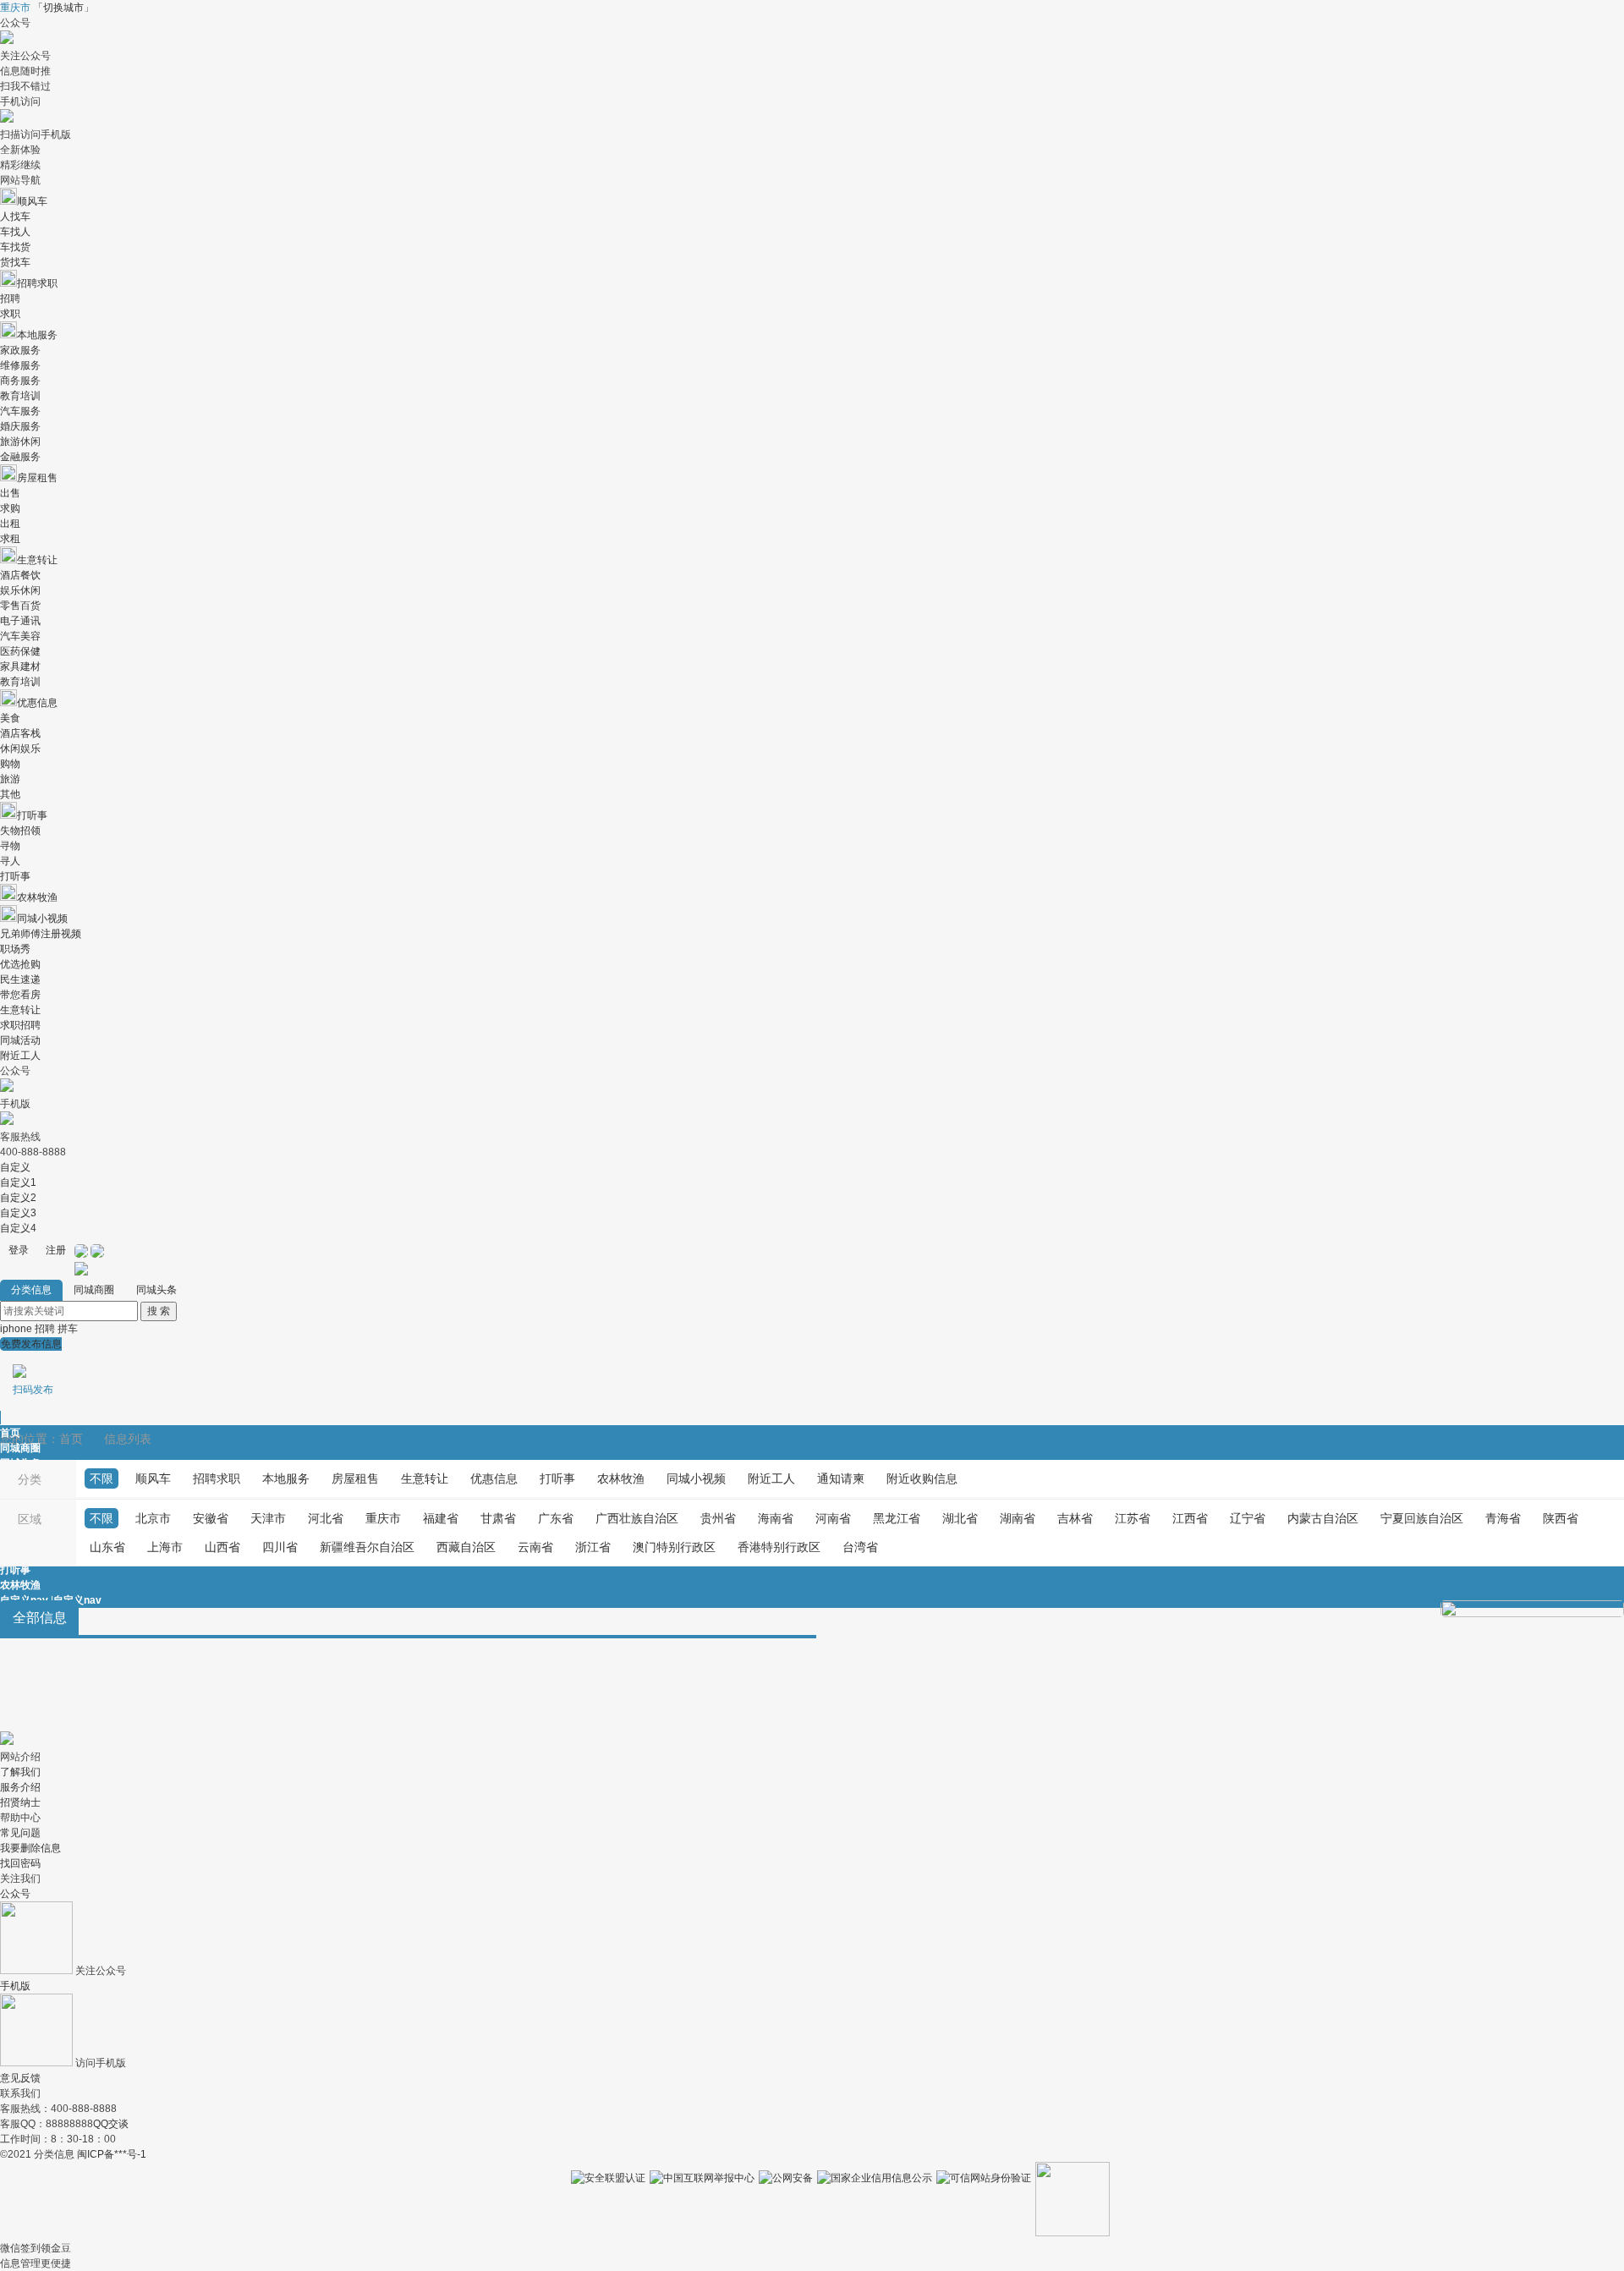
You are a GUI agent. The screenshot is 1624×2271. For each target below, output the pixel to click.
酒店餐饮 (20, 575)
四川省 (280, 1547)
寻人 (10, 861)
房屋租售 (37, 478)
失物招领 (20, 831)
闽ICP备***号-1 (112, 2154)
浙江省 (593, 1547)
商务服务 (20, 381)
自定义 (15, 1167)
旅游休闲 (20, 442)
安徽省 (211, 1518)
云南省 (535, 1547)
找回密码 (20, 1863)
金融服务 (20, 457)
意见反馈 (20, 2078)
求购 (10, 508)
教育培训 (20, 396)
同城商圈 (94, 1290)
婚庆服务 (20, 426)
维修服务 (20, 365)
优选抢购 (20, 964)
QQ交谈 (111, 2124)
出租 (10, 524)
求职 (10, 314)
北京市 (153, 1518)
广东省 (556, 1518)
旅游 (10, 779)
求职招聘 (20, 1025)
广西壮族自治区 (637, 1518)
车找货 (15, 247)
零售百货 (20, 606)
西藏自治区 (466, 1547)
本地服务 (37, 335)
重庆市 (383, 1518)
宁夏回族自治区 (1422, 1518)
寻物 (10, 846)
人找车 (15, 217)
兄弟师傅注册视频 (41, 934)
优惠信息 (37, 703)
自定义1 (18, 1182)
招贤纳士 (20, 1802)
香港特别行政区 (779, 1547)
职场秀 (15, 949)
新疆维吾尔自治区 (367, 1547)
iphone (16, 1329)
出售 (10, 493)
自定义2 (18, 1198)
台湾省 (860, 1547)
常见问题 (20, 1833)
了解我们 (20, 1772)
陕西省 (1561, 1518)
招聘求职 (37, 283)
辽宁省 (1248, 1518)
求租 (10, 539)
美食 (10, 718)
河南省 (833, 1518)
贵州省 (718, 1518)
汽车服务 (20, 411)
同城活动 (20, 1040)
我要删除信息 (30, 1848)
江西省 (1190, 1518)
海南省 (776, 1518)
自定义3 (18, 1213)
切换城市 (63, 8)
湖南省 (1018, 1518)
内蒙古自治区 (1323, 1518)
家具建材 (20, 666)
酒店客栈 (20, 733)
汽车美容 (20, 636)
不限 (101, 1478)
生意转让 (37, 560)
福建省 (441, 1518)
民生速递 (20, 979)
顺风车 (32, 201)
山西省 (222, 1547)
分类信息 (31, 1290)
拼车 (68, 1329)
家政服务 (20, 350)
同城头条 (156, 1290)
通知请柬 (841, 1478)
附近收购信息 (922, 1478)
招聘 (10, 299)
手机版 (15, 1986)
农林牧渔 (37, 897)
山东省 (107, 1547)
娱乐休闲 (20, 590)
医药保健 (20, 651)
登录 (19, 1250)
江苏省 (1133, 1518)
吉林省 (1075, 1518)
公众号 (15, 1894)
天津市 (268, 1518)
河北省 (326, 1518)
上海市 (165, 1547)
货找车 (15, 262)
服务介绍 (20, 1787)
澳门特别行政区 (674, 1547)
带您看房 (20, 995)
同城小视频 (42, 919)
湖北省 (960, 1518)
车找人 (15, 232)
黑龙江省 (897, 1518)
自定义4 (18, 1228)
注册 (56, 1250)
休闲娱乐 (20, 749)
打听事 (32, 815)
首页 (10, 1433)
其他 (10, 794)
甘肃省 (498, 1518)
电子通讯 (20, 621)
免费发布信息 (31, 1367)
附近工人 (20, 1056)
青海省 (1503, 1518)
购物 (10, 764)
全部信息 (40, 1618)
